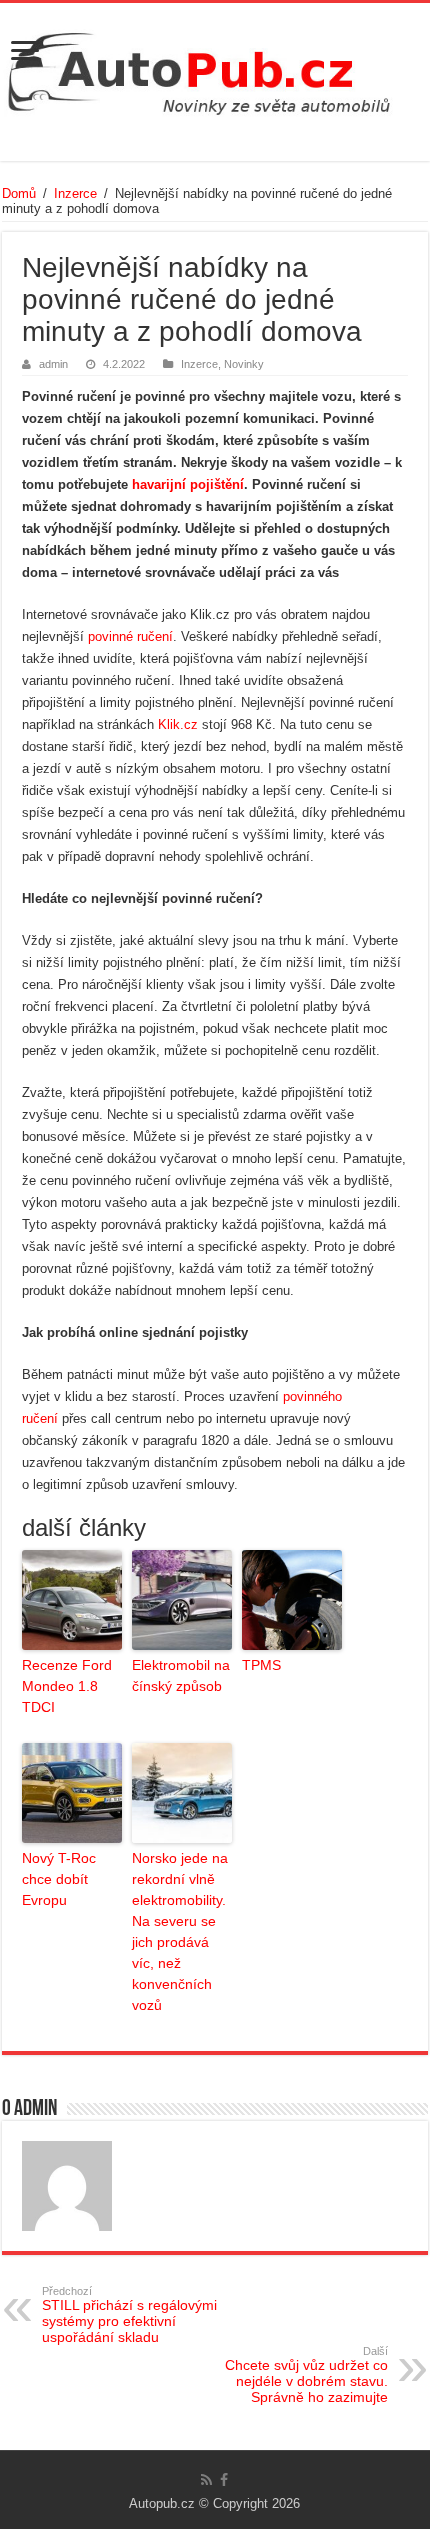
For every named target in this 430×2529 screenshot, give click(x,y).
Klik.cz (178, 724)
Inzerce (75, 193)
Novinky (244, 364)
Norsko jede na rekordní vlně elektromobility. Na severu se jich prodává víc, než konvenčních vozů (180, 1931)
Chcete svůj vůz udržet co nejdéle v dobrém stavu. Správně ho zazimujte (306, 2375)
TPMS (261, 1665)
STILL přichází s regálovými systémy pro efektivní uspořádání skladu (129, 2315)
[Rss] (206, 2480)
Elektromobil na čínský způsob (181, 1675)
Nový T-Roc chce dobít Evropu (59, 1879)
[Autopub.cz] (215, 68)
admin (53, 364)
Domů (19, 193)
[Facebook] (224, 2480)
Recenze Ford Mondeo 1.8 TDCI (67, 1686)
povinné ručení (130, 636)
